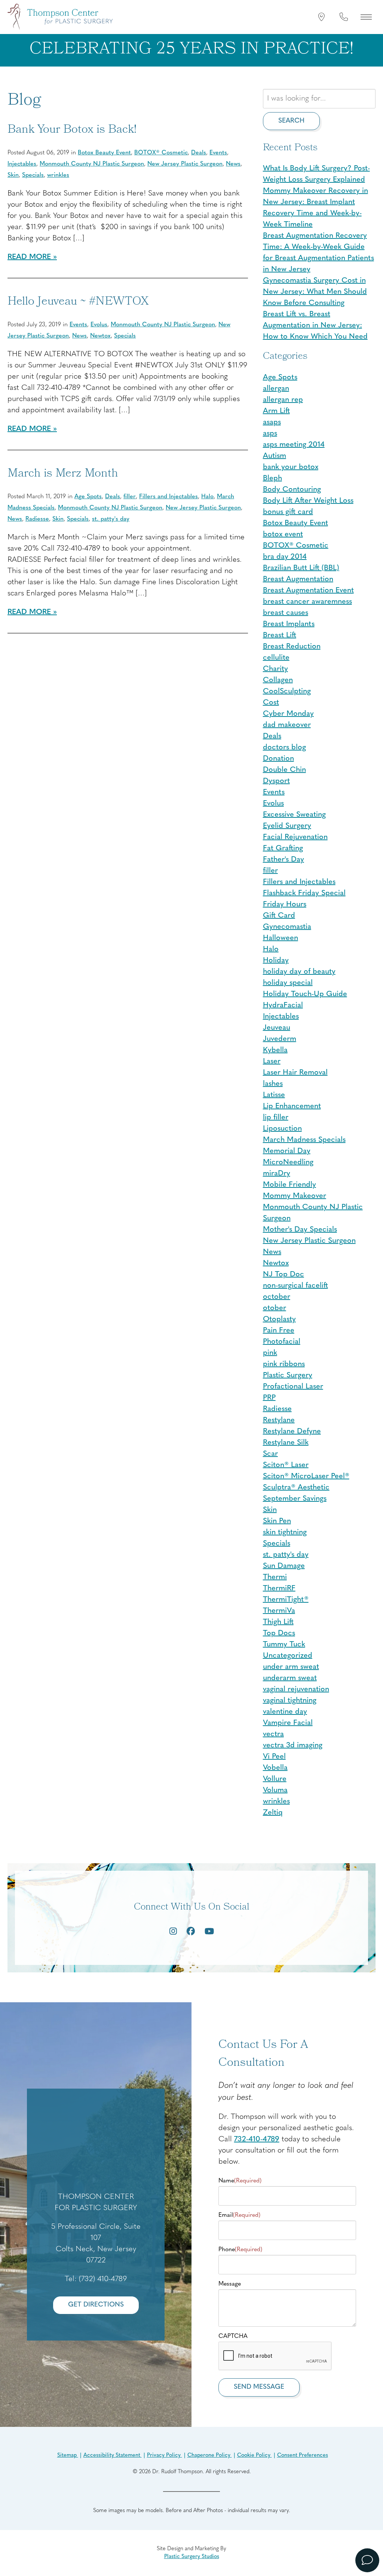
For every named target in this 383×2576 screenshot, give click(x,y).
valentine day (285, 1712)
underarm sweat (290, 1678)
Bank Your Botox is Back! (72, 130)
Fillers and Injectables (168, 497)
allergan (276, 389)
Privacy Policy (165, 2455)
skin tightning (285, 1532)
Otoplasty (279, 1319)
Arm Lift (276, 411)
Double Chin (284, 770)
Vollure (275, 1779)
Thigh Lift (278, 1622)
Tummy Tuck (284, 1645)
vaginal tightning (290, 1701)
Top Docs (279, 1633)
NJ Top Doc (284, 1275)
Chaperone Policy (210, 2455)
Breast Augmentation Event (308, 591)
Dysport (276, 781)
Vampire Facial (288, 1723)
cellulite (276, 658)
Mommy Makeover (295, 1196)
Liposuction (282, 1129)
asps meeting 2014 (294, 445)
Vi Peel (274, 1757)
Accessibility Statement (113, 2455)
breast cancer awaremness (307, 602)
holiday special (288, 983)
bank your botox (291, 467)
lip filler (276, 1118)
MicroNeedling (288, 1162)
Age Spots (88, 497)
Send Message (259, 2387)
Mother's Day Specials (300, 1230)
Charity (275, 669)
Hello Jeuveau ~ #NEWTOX (78, 302)
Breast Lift (280, 635)
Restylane (279, 1420)
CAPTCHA (233, 2336)
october (277, 1297)
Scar (270, 1454)
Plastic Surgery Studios (192, 2557)
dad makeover (287, 725)
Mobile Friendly (289, 1185)
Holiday (276, 961)
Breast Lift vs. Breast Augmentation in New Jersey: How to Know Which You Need (315, 326)
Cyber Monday (288, 714)
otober (275, 1308)
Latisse (274, 1095)
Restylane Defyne (292, 1432)
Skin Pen (277, 1521)
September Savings (295, 1499)
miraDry (277, 1174)
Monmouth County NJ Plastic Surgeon (92, 164)
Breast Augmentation (298, 579)
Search (291, 121)
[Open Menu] (366, 17)
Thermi (275, 1577)
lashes (273, 1084)
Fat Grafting (283, 848)
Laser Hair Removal (295, 1073)
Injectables (22, 164)
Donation (278, 759)
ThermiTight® (286, 1600)
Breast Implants (289, 624)
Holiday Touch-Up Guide (305, 994)
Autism (275, 456)
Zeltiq (273, 1813)
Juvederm (280, 1039)
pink (270, 1353)
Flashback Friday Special (304, 893)
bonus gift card (288, 512)
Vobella (275, 1768)
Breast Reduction (292, 647)
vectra (273, 1734)
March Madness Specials (304, 1140)
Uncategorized (288, 1656)
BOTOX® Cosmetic (161, 153)
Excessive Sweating (294, 815)
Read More (29, 257)
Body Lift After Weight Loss (308, 501)
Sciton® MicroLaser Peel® (306, 1476)
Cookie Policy (255, 2455)
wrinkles (58, 175)
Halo (207, 497)
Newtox (100, 336)
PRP (269, 1398)
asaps (272, 422)
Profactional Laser (293, 1387)
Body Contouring (292, 490)
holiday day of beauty (299, 972)
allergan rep (283, 400)
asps (270, 434)
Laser (272, 1061)
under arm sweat (291, 1667)
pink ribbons (284, 1364)
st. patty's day (111, 519)
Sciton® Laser (286, 1465)
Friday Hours (285, 905)
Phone (240, 2250)
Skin (13, 175)
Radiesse (37, 519)
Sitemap (68, 2455)
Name (240, 2181)
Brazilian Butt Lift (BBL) (301, 568)
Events (218, 153)
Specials (33, 175)
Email (239, 2215)
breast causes (286, 613)
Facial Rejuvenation (295, 837)
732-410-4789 (257, 2139)
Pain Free (279, 1331)
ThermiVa (279, 1611)
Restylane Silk (286, 1443)
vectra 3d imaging (293, 1745)
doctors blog (284, 748)
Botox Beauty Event (104, 153)
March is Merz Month (63, 474)
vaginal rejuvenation (296, 1689)
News (233, 164)
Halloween (281, 938)
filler (130, 497)
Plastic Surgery (288, 1375)
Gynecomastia (287, 927)
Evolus (99, 325)
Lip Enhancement (292, 1106)
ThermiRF (279, 1589)
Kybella (275, 1050)
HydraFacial (283, 1005)
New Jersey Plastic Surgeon (185, 164)
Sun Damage (284, 1566)
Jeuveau (277, 1028)
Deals (199, 153)
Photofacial (282, 1342)
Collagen (278, 680)
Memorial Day (287, 1151)
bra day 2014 (285, 557)
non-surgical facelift (295, 1286)
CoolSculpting (287, 691)
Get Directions (96, 2305)
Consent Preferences (303, 2455)
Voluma (275, 1790)
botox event (283, 534)
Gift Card (279, 916)
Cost (271, 703)
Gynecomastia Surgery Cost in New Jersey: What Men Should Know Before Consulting (315, 292)
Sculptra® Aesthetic (296, 1488)
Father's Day (284, 860)
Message (230, 2284)
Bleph (272, 478)
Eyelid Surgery (287, 826)
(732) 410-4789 (103, 2279)
